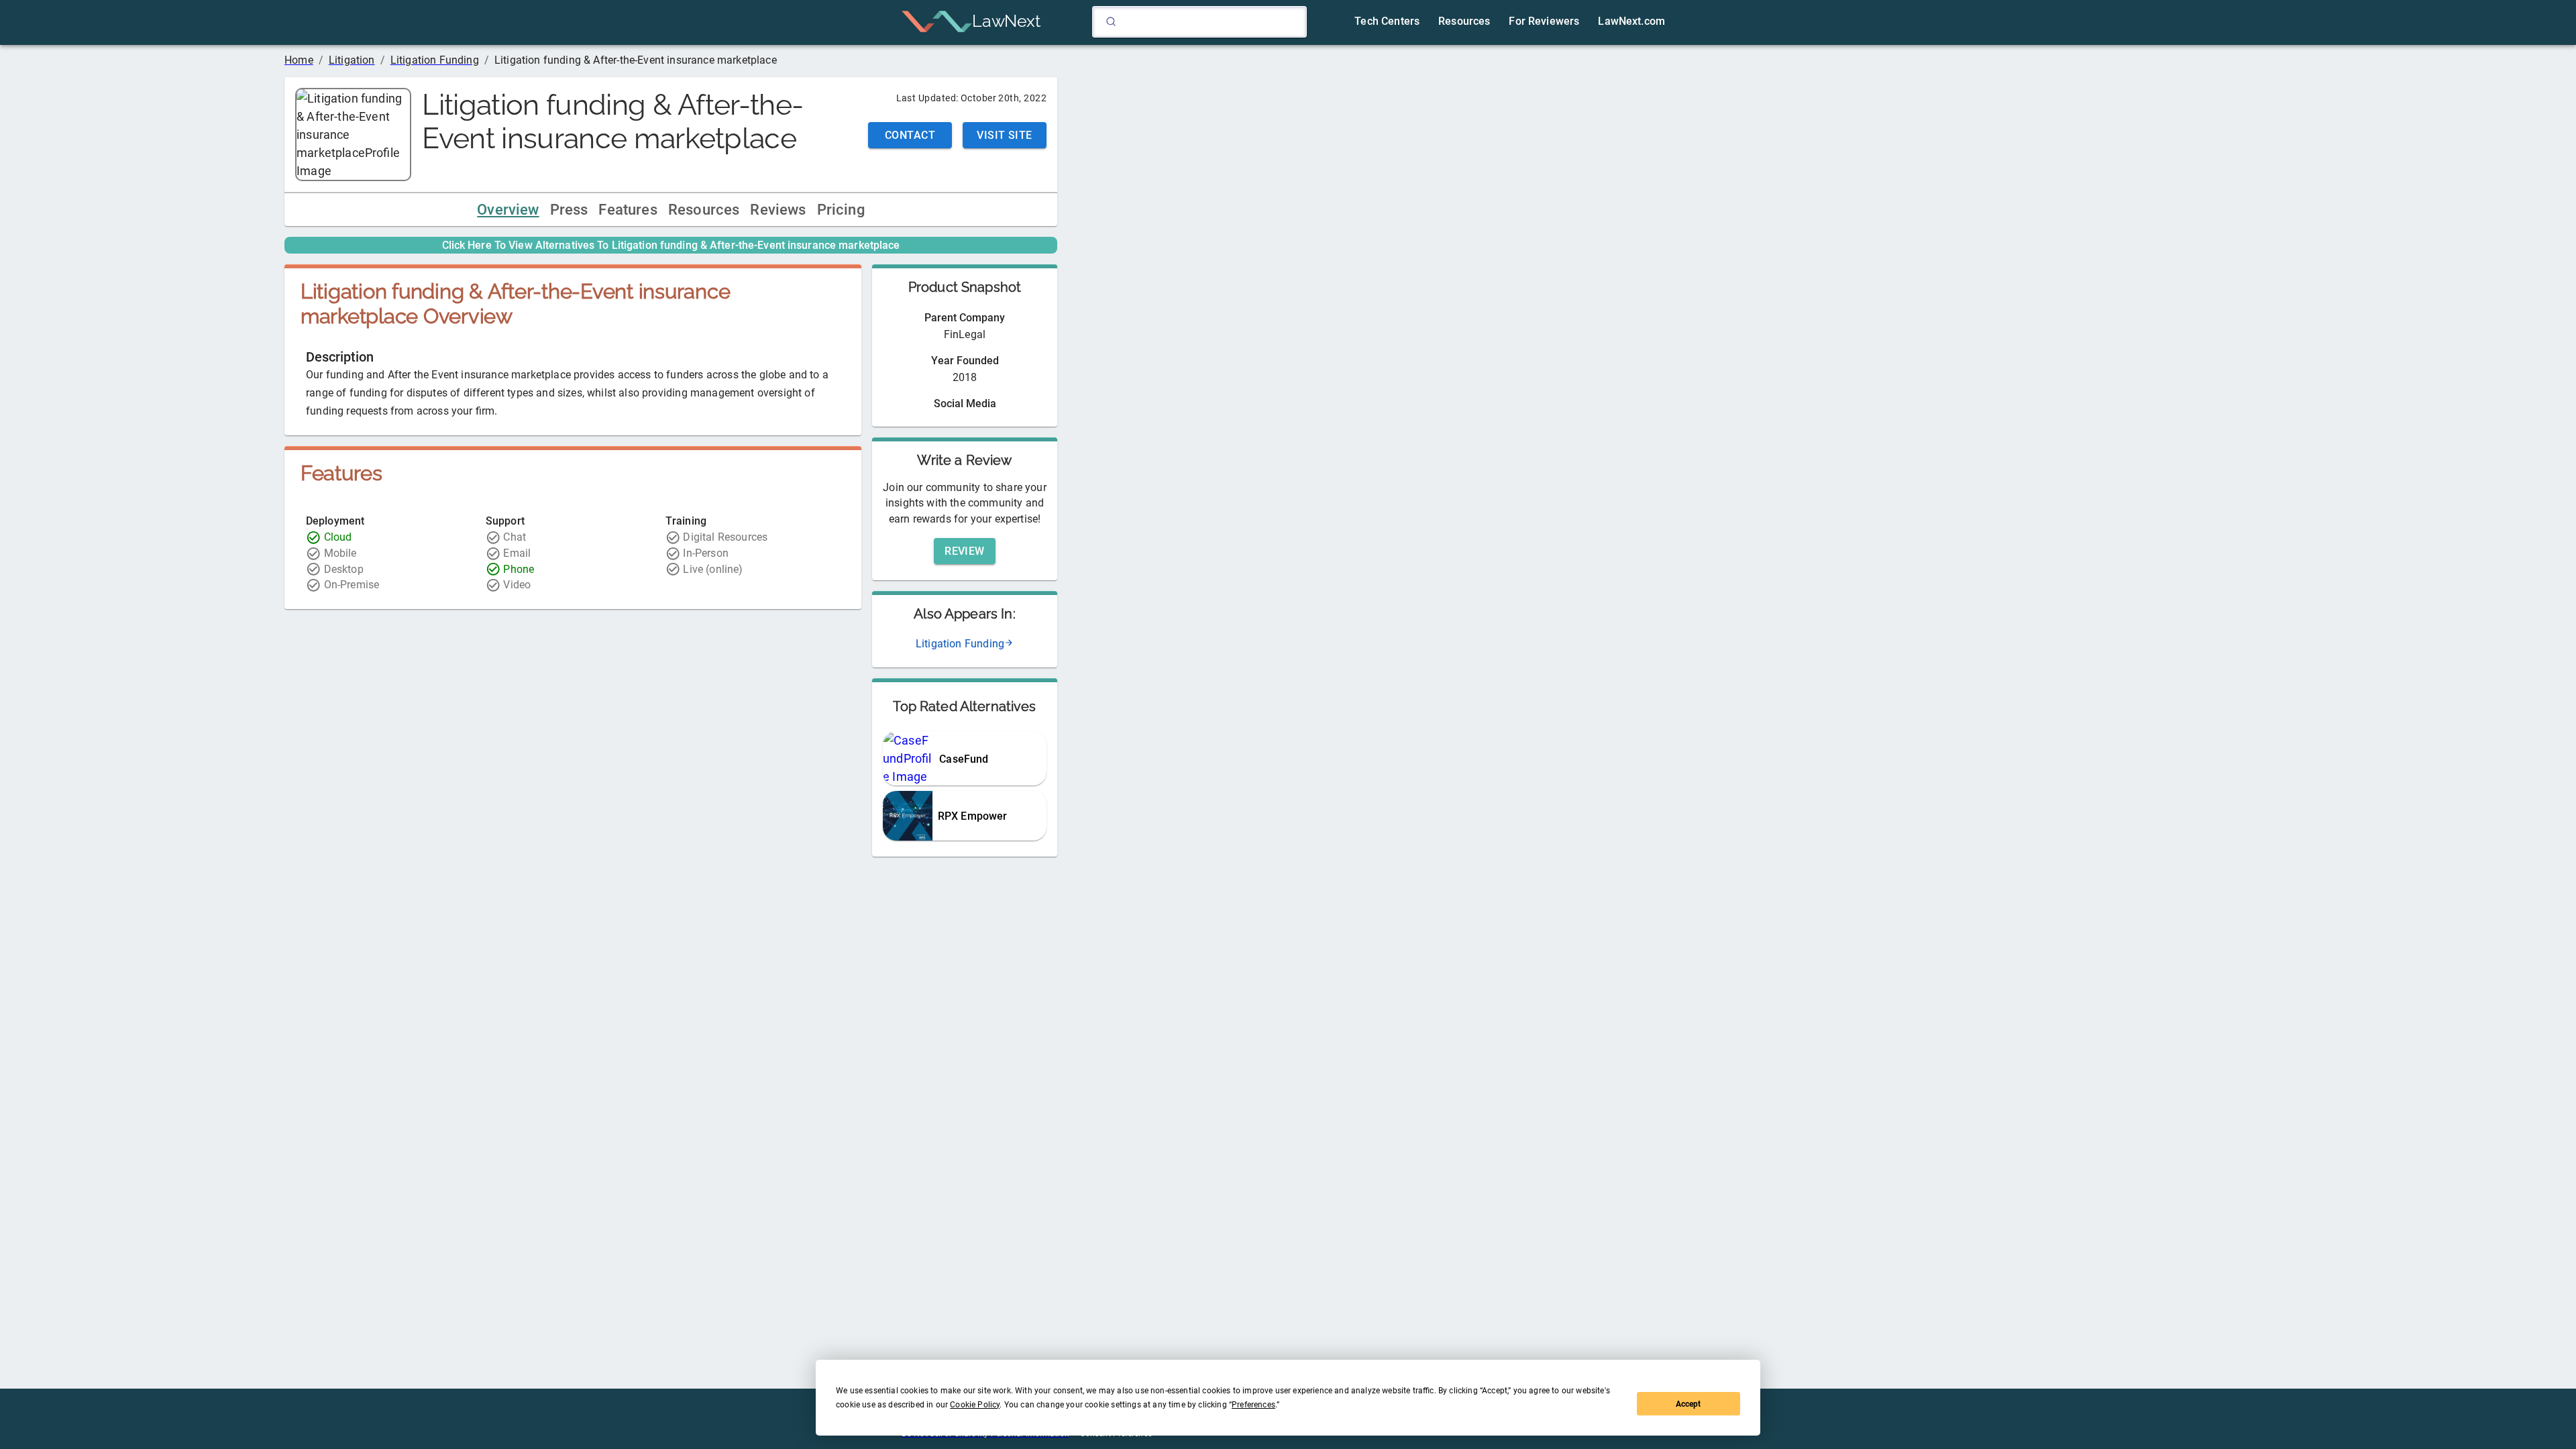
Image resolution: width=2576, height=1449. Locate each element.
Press (569, 210)
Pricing (841, 210)
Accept (1688, 1404)
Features (628, 210)
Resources (704, 210)
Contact (910, 135)
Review (965, 551)
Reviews (778, 210)
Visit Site (1005, 135)
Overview (508, 210)
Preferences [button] (1253, 1405)
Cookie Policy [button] (975, 1405)
